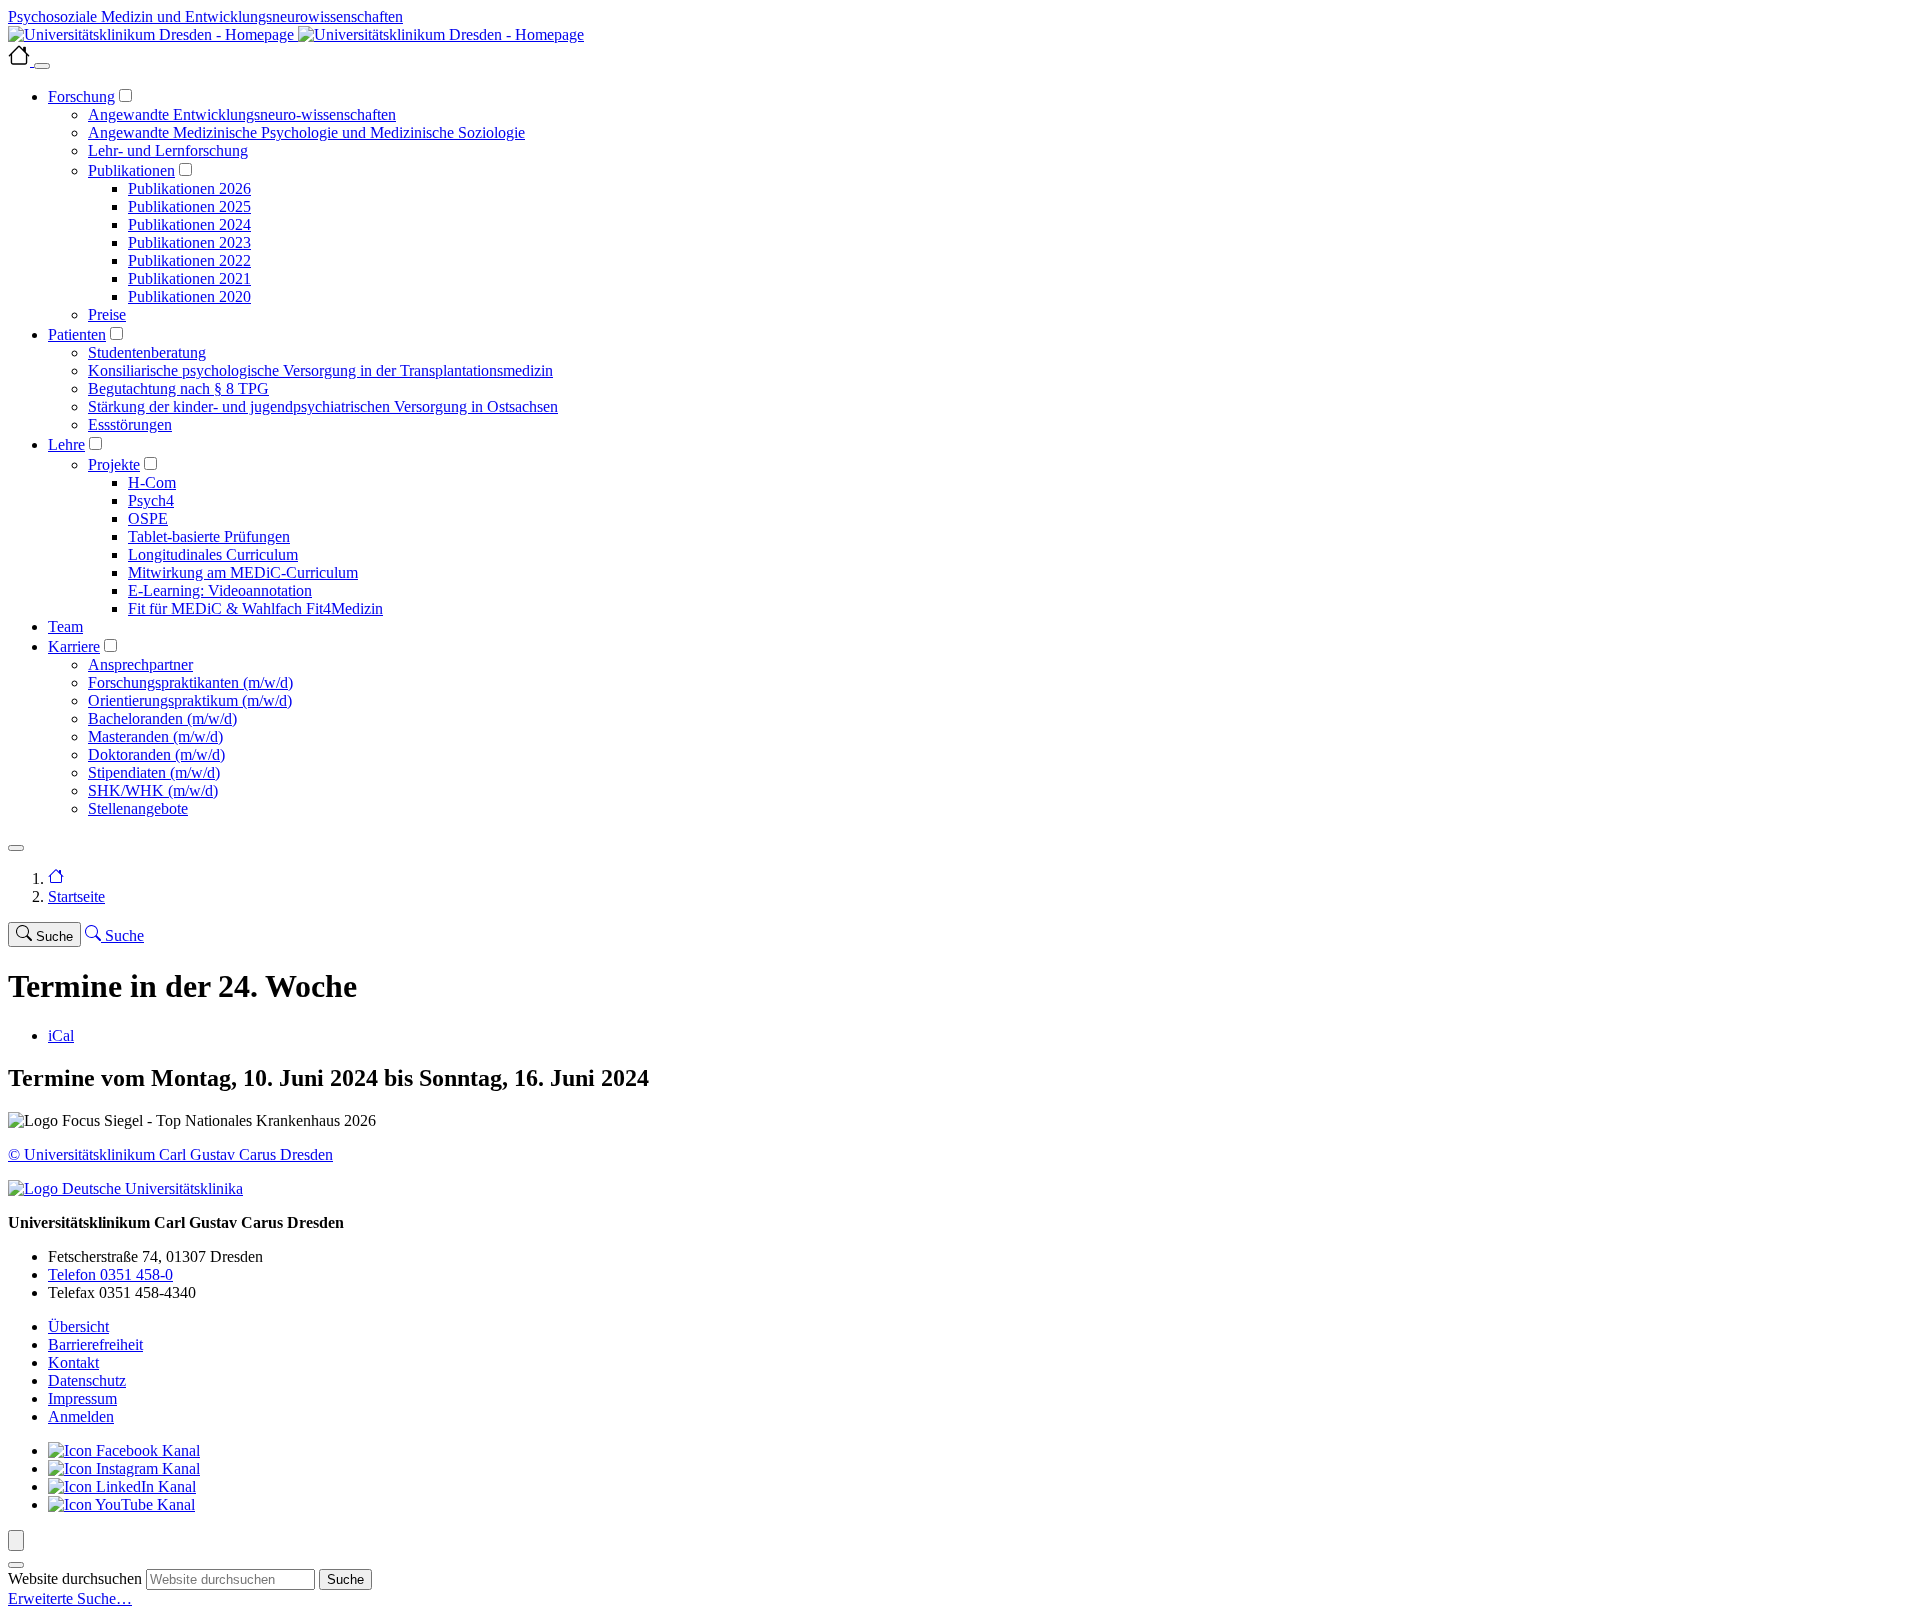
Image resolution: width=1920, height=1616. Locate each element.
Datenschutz (87, 1380)
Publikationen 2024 (189, 224)
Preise (107, 314)
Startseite (76, 896)
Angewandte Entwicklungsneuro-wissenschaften (242, 114)
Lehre (66, 444)
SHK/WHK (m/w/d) (153, 790)
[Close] (42, 66)
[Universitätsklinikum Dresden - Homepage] (960, 35)
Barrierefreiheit (95, 1344)
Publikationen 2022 (189, 260)
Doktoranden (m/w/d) (156, 754)
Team (65, 626)
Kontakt (73, 1362)
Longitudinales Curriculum (213, 554)
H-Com (152, 482)
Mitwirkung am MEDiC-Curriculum (243, 572)
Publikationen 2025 (189, 206)
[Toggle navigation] (16, 848)
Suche (345, 1579)
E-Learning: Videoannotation (220, 590)
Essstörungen (130, 424)
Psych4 (151, 500)
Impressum (82, 1398)
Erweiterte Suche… (70, 1598)
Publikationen (131, 170)
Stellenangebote (138, 808)
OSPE (148, 518)
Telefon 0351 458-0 (110, 1274)
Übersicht (78, 1326)
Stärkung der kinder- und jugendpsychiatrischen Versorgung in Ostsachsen (323, 406)
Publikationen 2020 (189, 296)
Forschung (81, 96)
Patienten (77, 334)
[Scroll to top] (16, 1540)
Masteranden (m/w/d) (155, 736)
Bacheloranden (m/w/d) (162, 718)
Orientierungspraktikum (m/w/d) (190, 700)
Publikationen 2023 (189, 242)
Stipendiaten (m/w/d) (154, 772)
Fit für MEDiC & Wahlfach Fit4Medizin (255, 608)
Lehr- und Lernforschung (168, 150)
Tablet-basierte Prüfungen (209, 536)
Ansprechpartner (140, 664)
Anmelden (81, 1416)
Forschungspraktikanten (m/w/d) (190, 682)
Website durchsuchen (75, 1578)
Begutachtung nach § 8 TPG (178, 388)
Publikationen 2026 (189, 188)
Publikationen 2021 (189, 278)
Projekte (114, 464)
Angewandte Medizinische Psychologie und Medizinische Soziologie (306, 132)
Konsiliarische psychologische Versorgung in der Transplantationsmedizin (320, 370)
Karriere (74, 646)
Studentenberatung (147, 352)
